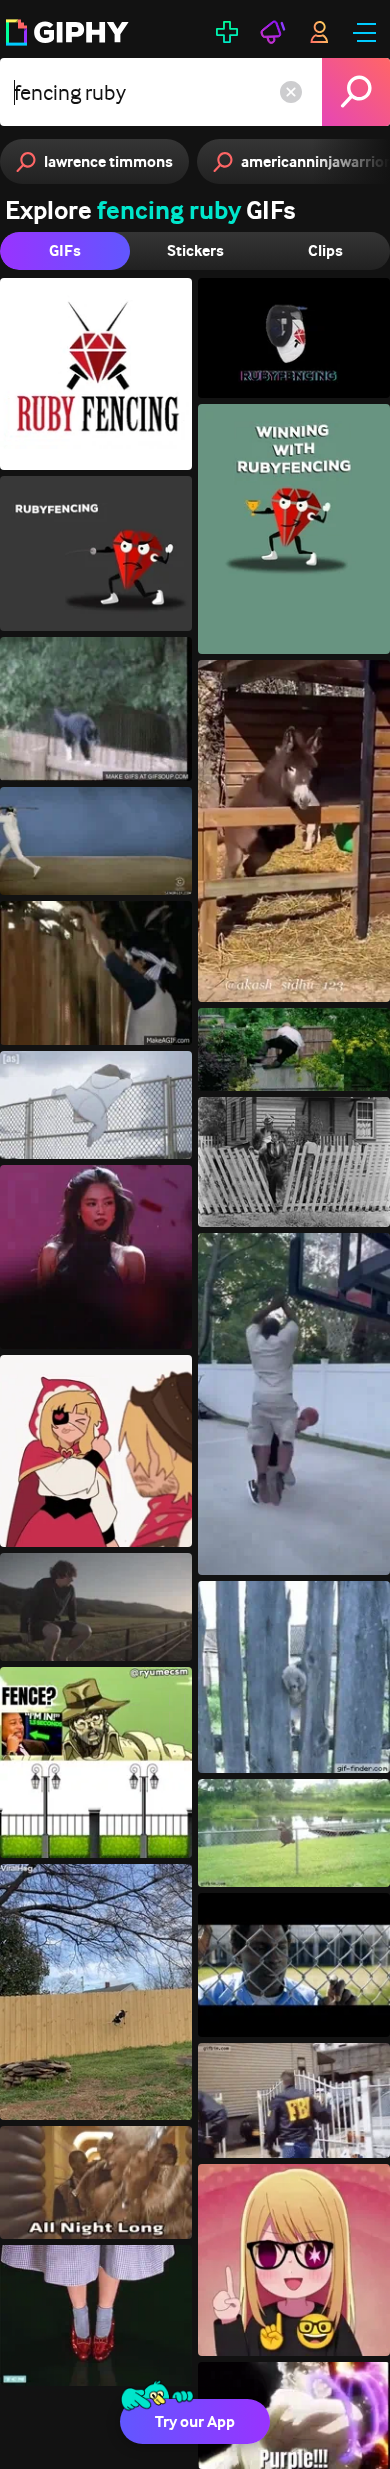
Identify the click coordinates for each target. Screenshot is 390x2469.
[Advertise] (273, 32)
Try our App (195, 2421)
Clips (325, 250)
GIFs (65, 250)
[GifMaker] (227, 32)
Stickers (195, 250)
